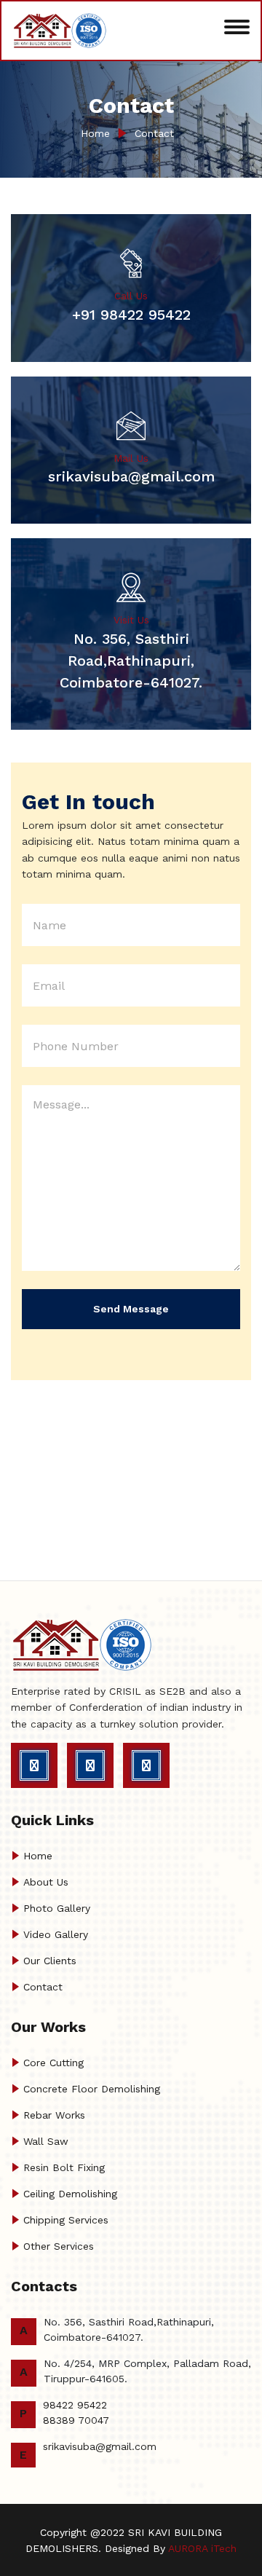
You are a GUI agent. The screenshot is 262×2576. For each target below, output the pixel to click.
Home (95, 133)
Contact (154, 133)
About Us (46, 1882)
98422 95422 (75, 2405)
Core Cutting (53, 2063)
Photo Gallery (57, 1908)
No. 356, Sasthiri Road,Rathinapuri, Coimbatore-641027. (131, 661)
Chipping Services (66, 2220)
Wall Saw (46, 2141)
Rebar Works (54, 2115)
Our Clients (50, 1961)
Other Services (59, 2246)
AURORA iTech (202, 2548)
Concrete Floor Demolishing (92, 2089)
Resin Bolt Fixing (64, 2167)
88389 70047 (76, 2420)
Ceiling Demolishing (70, 2194)
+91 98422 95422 (131, 315)
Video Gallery (56, 1934)
